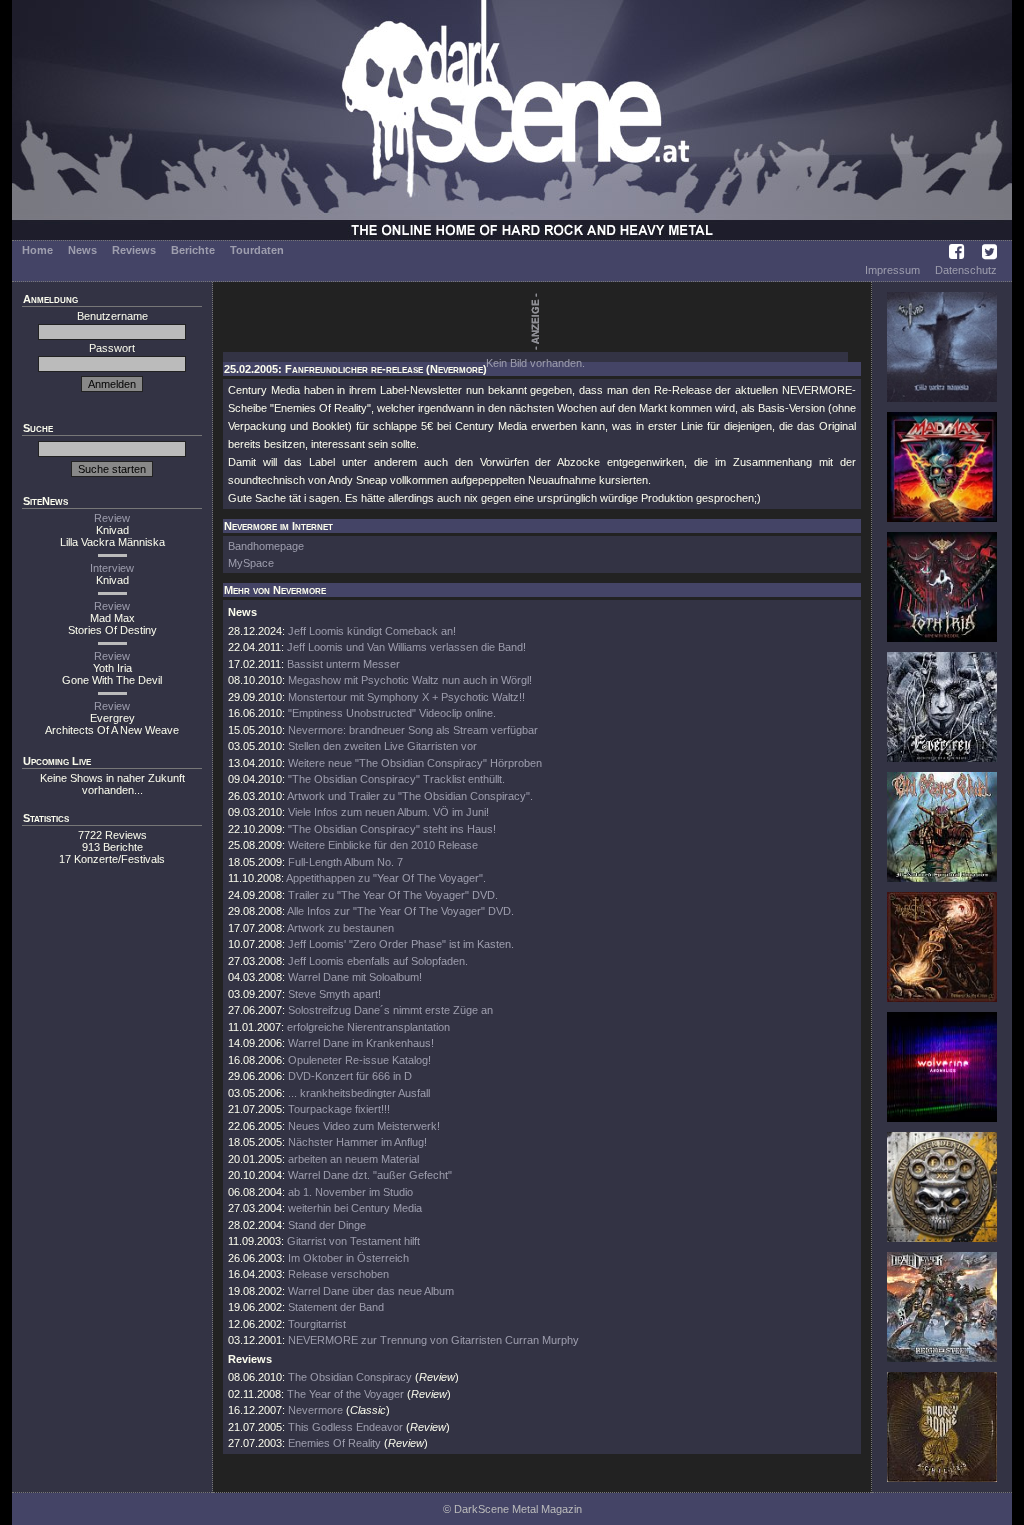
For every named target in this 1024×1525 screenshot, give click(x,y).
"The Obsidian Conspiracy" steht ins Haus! (392, 829)
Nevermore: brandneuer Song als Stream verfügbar (413, 730)
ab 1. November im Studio (350, 1192)
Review (112, 518)
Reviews (134, 250)
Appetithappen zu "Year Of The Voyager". (386, 878)
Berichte (193, 250)
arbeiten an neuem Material (353, 1159)
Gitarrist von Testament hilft (353, 1241)
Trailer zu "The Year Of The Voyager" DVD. (393, 895)
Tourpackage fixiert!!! (339, 1109)
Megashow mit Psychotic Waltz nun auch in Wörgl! (410, 680)
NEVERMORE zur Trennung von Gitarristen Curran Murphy (433, 1340)
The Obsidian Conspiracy (350, 1377)
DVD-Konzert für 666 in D (350, 1076)
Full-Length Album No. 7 (345, 862)
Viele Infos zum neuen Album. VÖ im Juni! (388, 812)
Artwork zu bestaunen (340, 928)
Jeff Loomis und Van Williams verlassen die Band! (406, 647)
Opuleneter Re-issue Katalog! (359, 1060)
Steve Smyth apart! (334, 994)
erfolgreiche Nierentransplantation (368, 1027)
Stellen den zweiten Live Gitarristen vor (382, 746)
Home (37, 250)
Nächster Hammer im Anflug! (357, 1142)
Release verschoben (338, 1274)
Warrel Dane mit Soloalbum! (355, 977)
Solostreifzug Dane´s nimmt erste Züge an (390, 1010)
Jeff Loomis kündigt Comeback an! (372, 631)
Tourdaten (257, 250)
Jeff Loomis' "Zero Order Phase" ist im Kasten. (401, 944)
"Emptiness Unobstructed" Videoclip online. (392, 713)
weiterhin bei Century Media (355, 1208)
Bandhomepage (266, 546)
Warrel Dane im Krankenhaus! (361, 1043)
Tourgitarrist (317, 1324)
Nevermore (315, 1410)
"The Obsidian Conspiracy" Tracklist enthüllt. (396, 779)
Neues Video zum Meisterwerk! (364, 1126)
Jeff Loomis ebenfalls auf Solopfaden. (378, 961)
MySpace (251, 563)
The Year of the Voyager (345, 1394)
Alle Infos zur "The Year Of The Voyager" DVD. (400, 911)
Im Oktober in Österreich (348, 1258)
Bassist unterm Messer (343, 664)
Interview (112, 568)
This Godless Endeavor (345, 1427)
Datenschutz (966, 270)
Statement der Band (336, 1307)
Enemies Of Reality (334, 1443)
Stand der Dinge (327, 1225)
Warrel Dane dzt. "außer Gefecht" (370, 1175)
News (82, 250)
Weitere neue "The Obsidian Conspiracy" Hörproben (415, 763)
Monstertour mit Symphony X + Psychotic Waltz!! (406, 697)
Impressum (892, 270)
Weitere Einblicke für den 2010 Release (383, 845)
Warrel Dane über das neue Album (371, 1291)
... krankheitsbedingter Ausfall (359, 1093)
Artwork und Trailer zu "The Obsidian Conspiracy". (410, 796)
